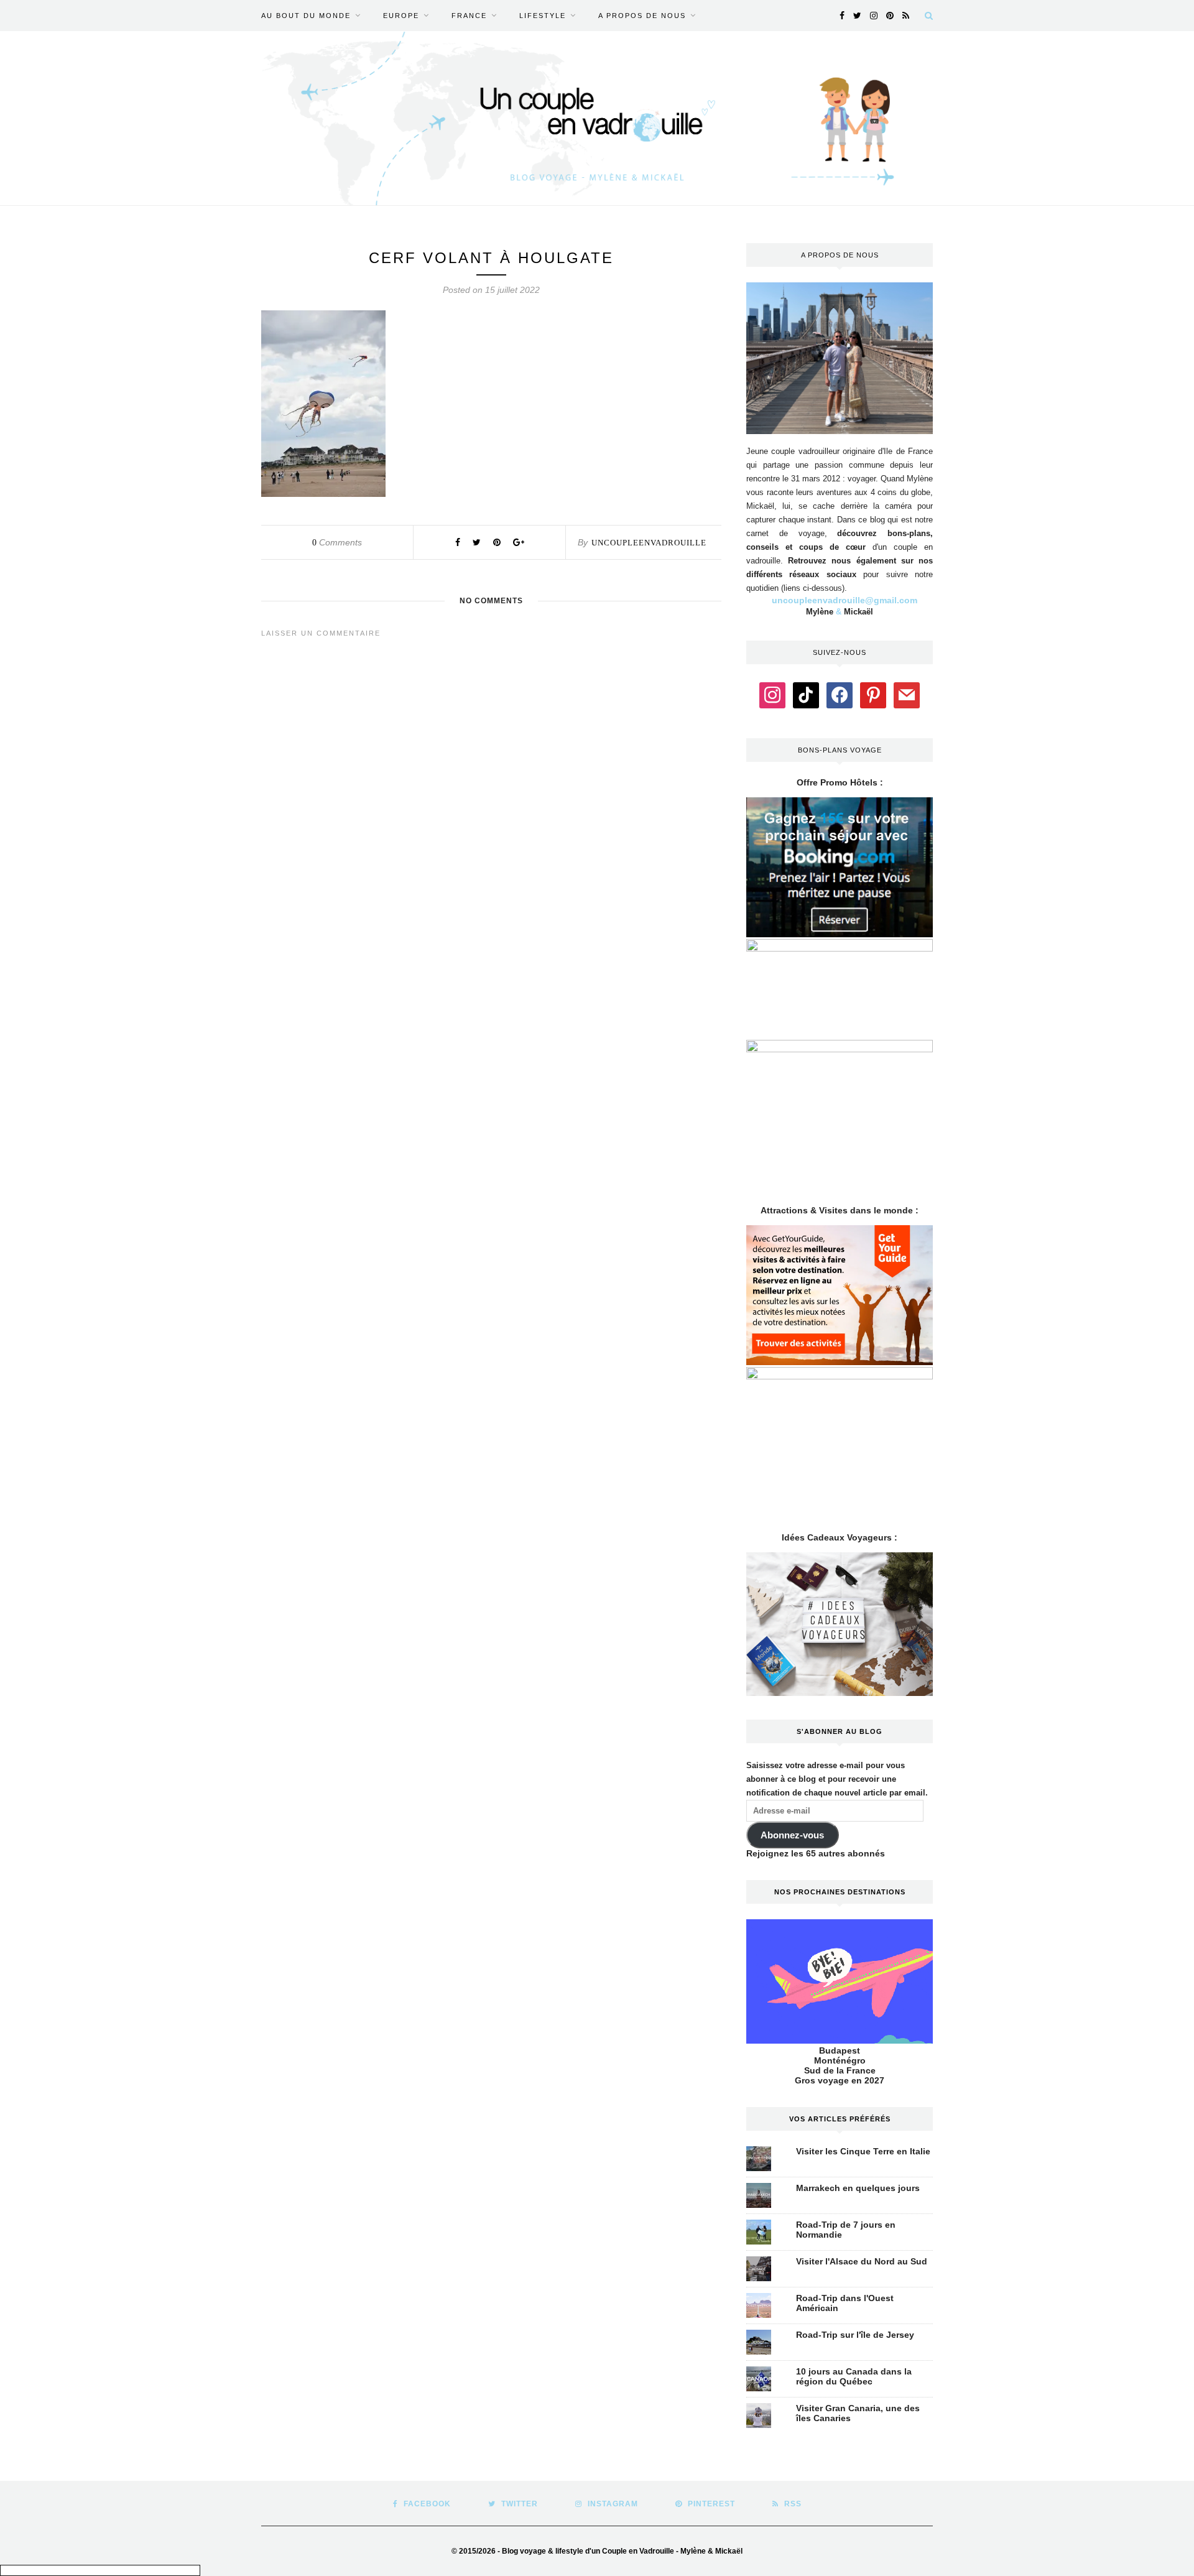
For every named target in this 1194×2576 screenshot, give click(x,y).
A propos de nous (642, 16)
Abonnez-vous (792, 1835)
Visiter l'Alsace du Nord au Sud (862, 2261)
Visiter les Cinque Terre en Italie (863, 2151)
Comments (337, 542)
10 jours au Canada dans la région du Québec (854, 2376)
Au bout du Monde (306, 16)
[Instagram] (772, 694)
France (469, 16)
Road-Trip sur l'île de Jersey (855, 2335)
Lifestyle (543, 16)
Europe (401, 16)
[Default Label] (806, 694)
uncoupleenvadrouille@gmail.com (845, 600)
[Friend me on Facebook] (840, 694)
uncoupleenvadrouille (649, 543)
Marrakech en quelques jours (858, 2188)
